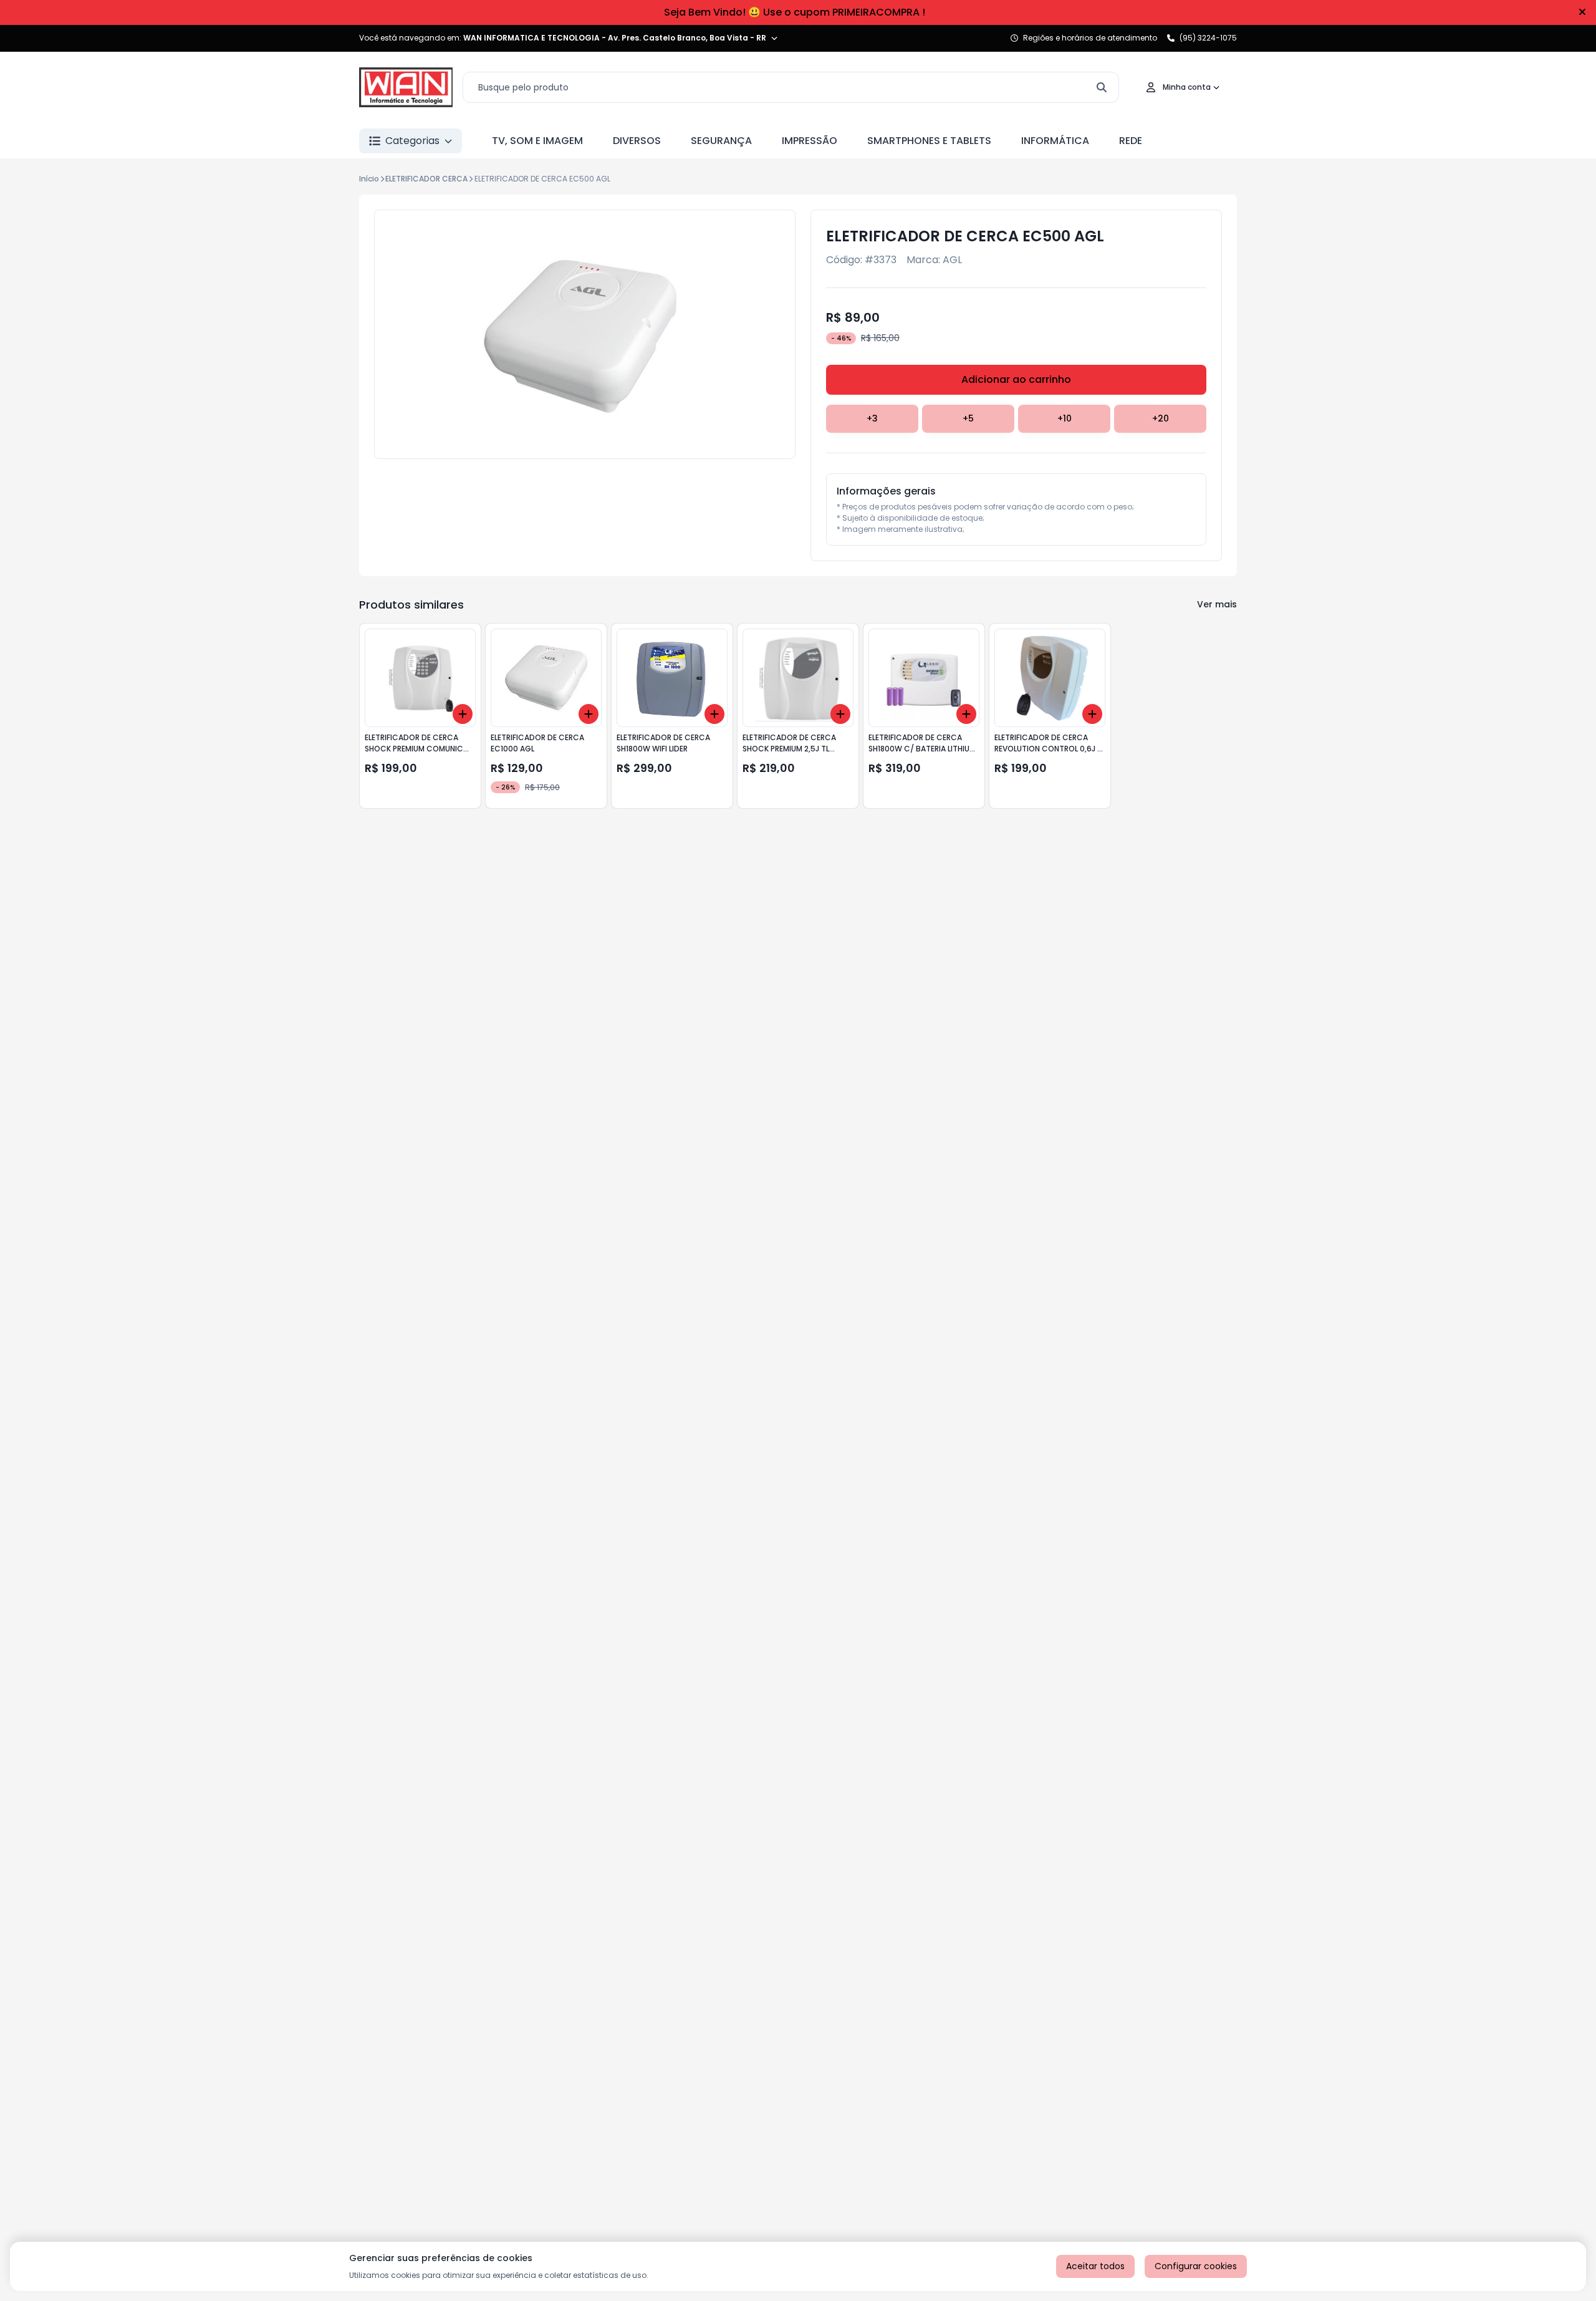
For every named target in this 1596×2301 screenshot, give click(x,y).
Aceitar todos (1095, 2266)
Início (369, 179)
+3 (872, 418)
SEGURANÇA (721, 141)
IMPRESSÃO (810, 141)
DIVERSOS (637, 141)
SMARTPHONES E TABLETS (929, 141)
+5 (968, 418)
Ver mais (1217, 604)
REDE (1131, 141)
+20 (1161, 418)
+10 (1065, 418)
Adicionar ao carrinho (1016, 379)
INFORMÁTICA (1055, 141)
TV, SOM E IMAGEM (537, 141)
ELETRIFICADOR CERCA (426, 179)
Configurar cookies (1196, 2266)
